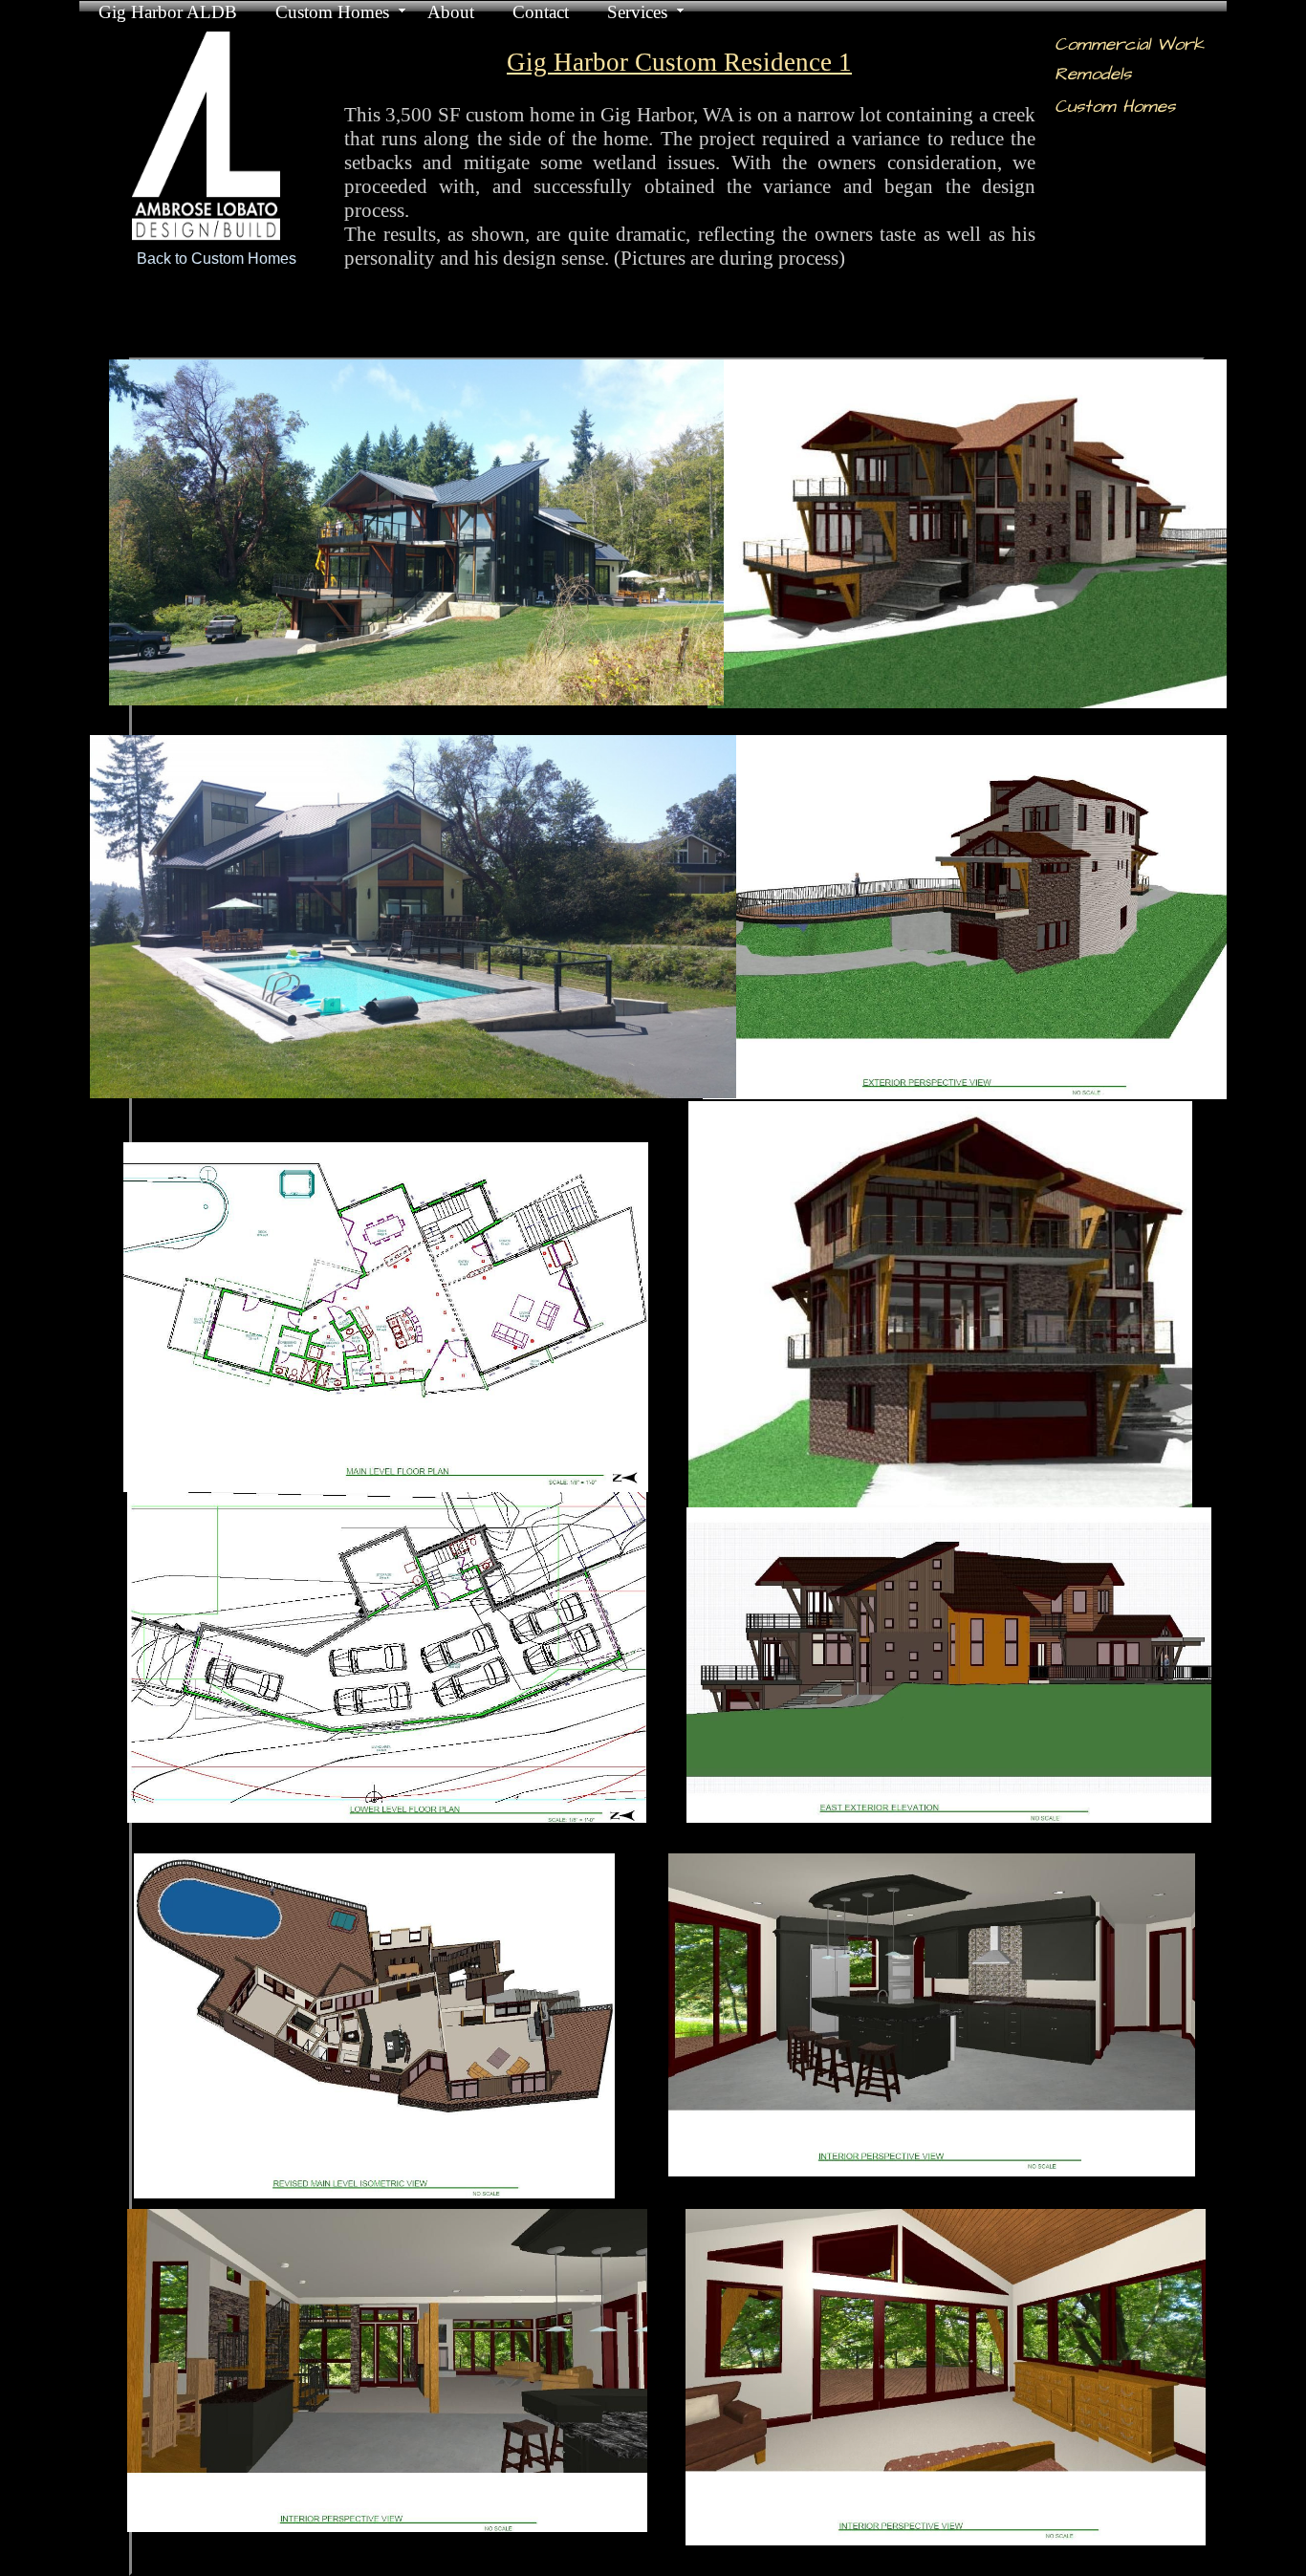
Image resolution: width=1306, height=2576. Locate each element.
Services (637, 12)
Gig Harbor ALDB (168, 12)
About (451, 12)
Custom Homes (332, 12)
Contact (541, 12)
